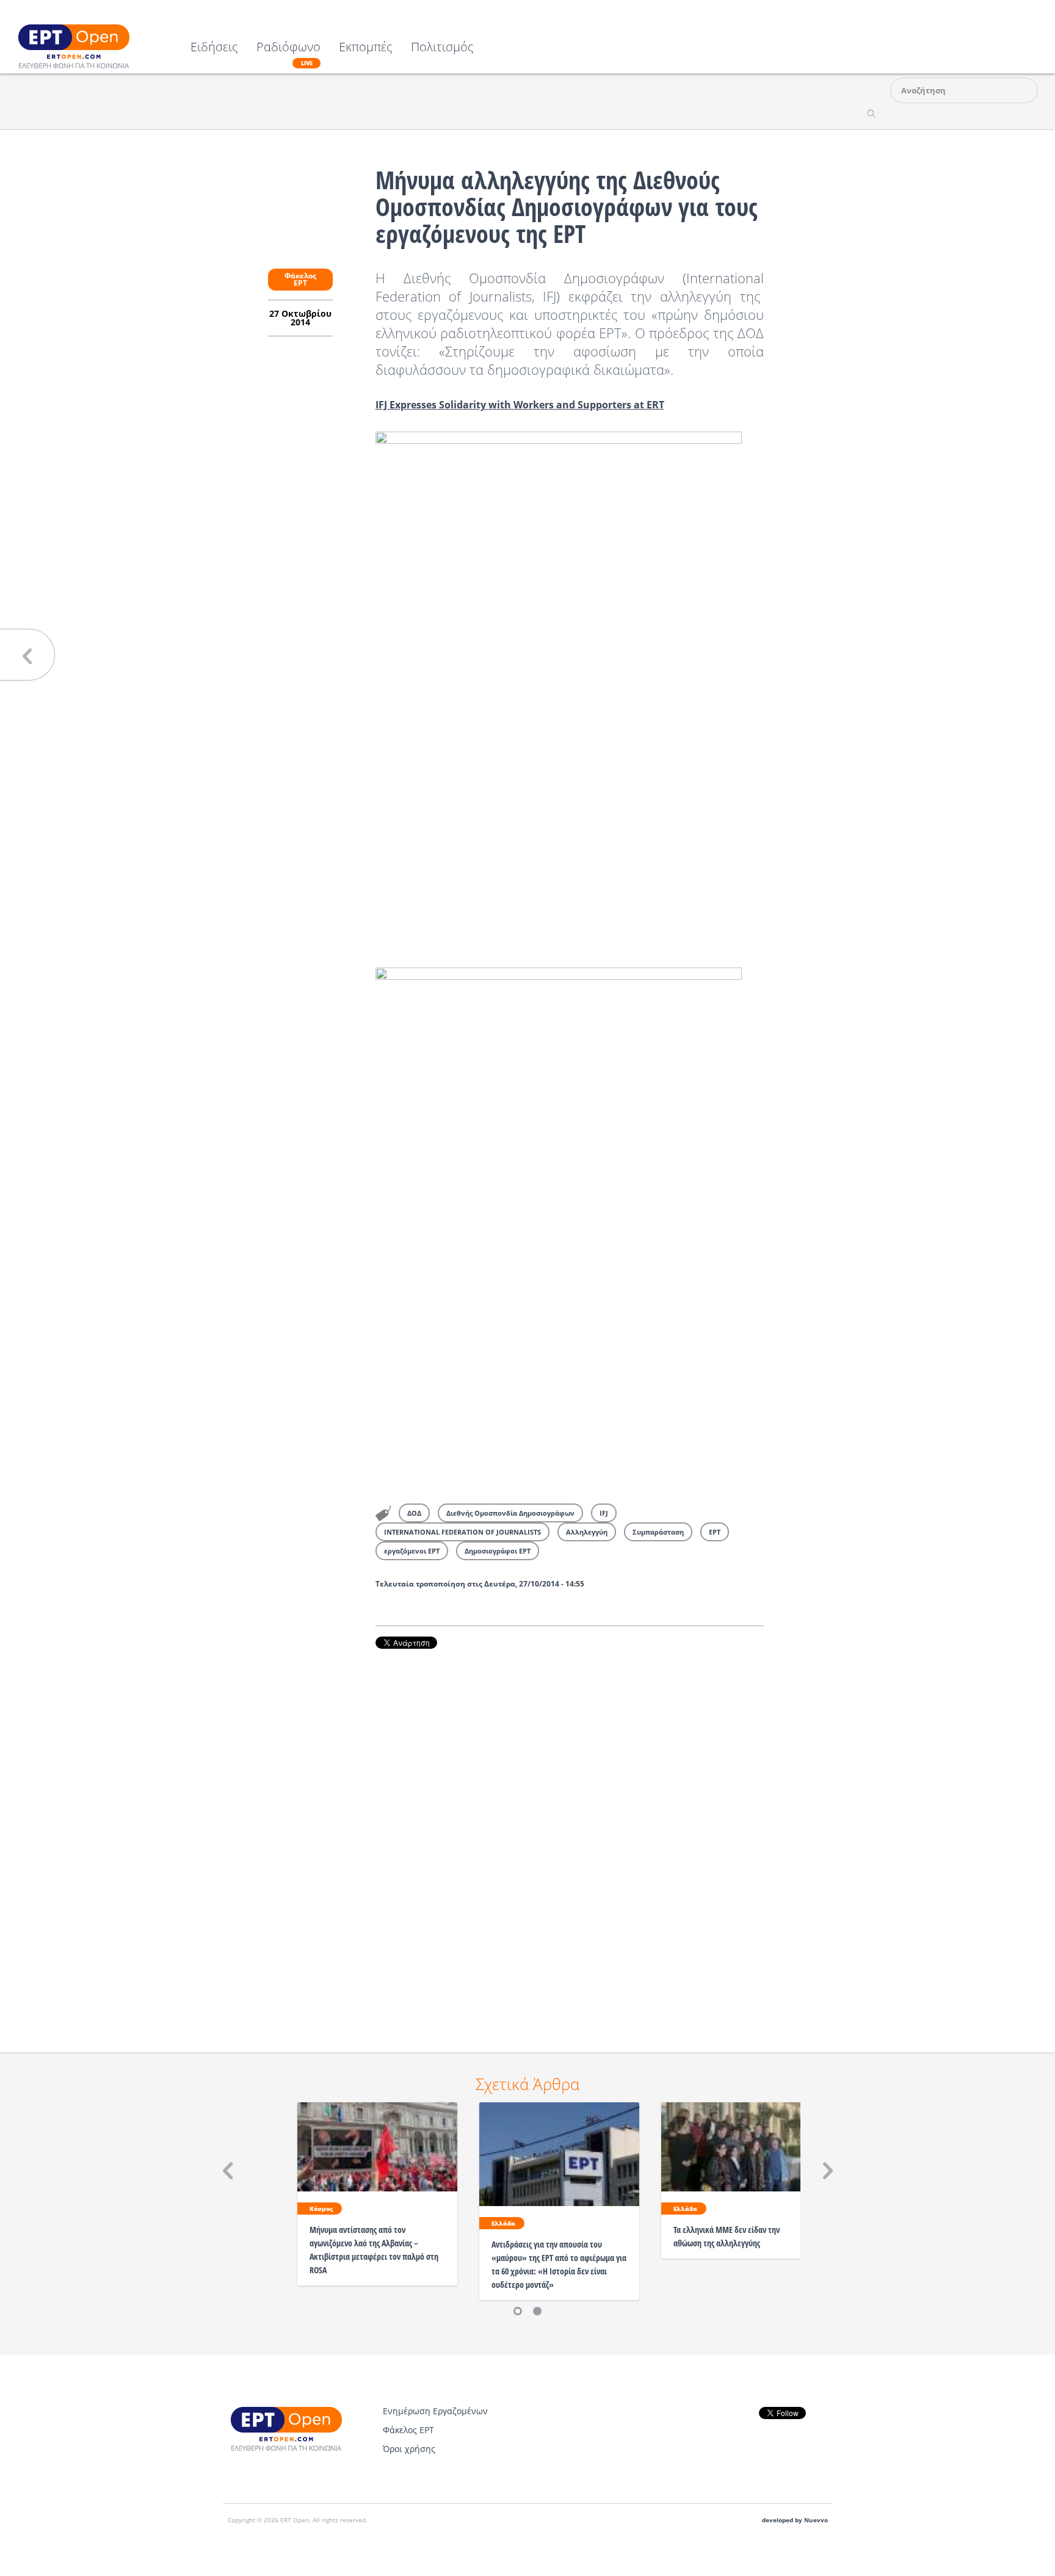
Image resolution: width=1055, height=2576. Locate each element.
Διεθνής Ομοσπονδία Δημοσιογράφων (510, 1513)
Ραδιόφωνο (288, 54)
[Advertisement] (570, 1834)
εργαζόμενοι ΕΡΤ (412, 1551)
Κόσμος (321, 2209)
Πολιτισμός (442, 48)
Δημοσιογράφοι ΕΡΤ (498, 1551)
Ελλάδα (503, 2223)
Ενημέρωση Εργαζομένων (435, 2411)
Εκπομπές (366, 48)
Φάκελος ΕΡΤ (300, 279)
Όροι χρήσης (409, 2449)
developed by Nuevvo (795, 2520)
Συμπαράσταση (658, 1532)
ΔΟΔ (414, 1513)
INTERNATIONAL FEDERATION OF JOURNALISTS (462, 1532)
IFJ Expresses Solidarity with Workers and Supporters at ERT (520, 405)
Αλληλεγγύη (587, 1532)
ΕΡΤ (715, 1532)
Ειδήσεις (214, 48)
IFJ (604, 1513)
